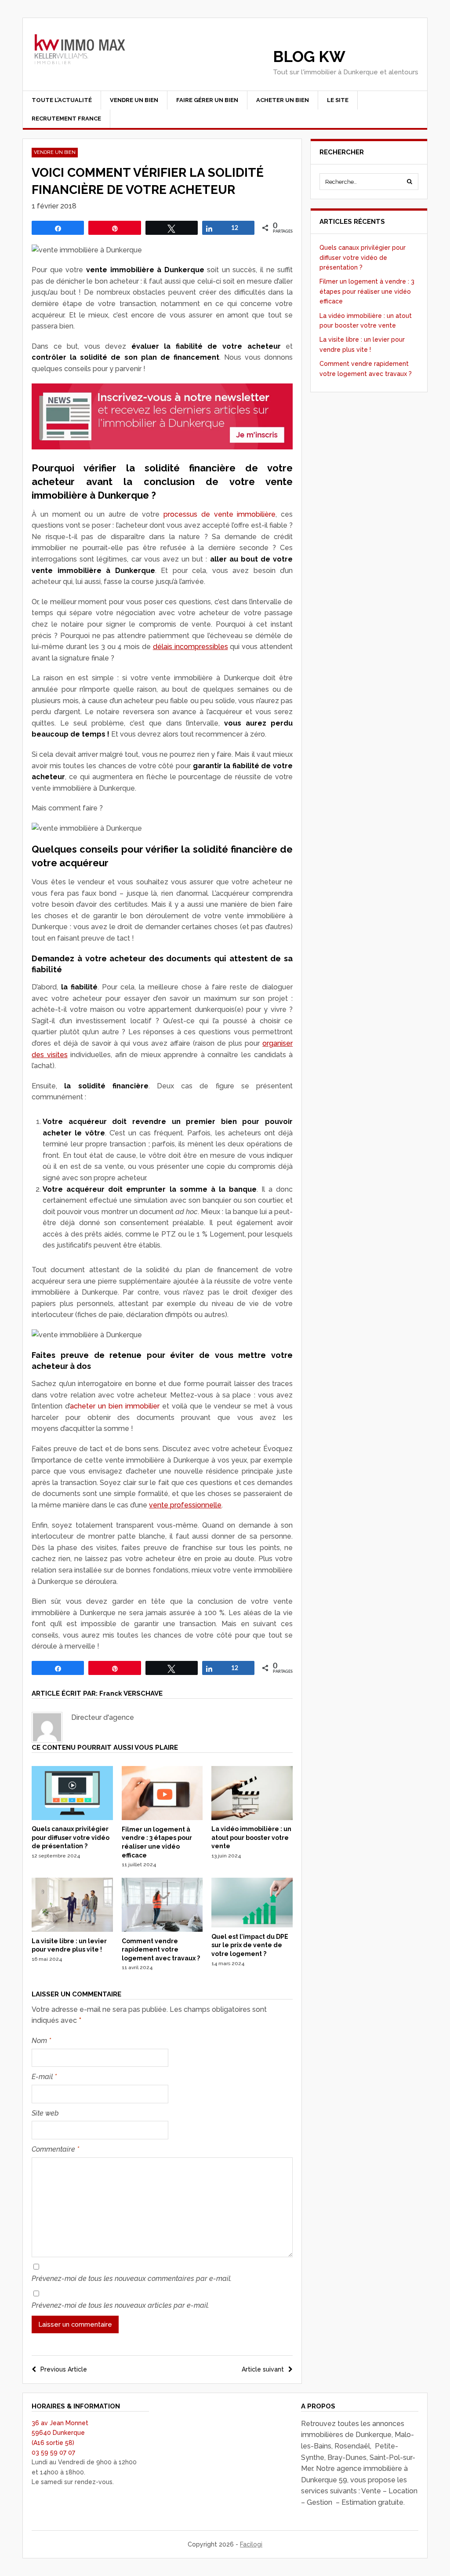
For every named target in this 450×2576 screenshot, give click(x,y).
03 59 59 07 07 (53, 2452)
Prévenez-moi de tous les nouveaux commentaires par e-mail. (132, 2279)
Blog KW (309, 57)
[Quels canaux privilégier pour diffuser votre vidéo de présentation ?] (72, 1818)
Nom (41, 2041)
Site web (45, 2113)
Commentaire (55, 2149)
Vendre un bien (134, 100)
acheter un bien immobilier (115, 1406)
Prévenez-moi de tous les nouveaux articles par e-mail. (120, 2305)
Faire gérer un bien (207, 100)
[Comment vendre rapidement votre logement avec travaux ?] (162, 1930)
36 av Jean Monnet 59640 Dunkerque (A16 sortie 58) (60, 2433)
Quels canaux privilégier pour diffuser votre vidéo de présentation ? (71, 1837)
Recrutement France (66, 119)
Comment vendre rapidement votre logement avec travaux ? (161, 1950)
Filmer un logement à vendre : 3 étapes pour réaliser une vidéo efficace (367, 291)
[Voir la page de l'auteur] (47, 1727)
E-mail (44, 2077)
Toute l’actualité (62, 100)
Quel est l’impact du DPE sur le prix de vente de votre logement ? (250, 1945)
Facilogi (251, 2544)
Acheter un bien (283, 100)
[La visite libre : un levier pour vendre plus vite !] (72, 1930)
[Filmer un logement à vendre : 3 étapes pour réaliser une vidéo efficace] (162, 1818)
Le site (338, 100)
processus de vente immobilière (220, 514)
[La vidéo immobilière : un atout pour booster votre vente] (252, 1818)
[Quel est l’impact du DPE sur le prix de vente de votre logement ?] (252, 1925)
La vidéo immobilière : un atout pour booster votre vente (251, 1837)
